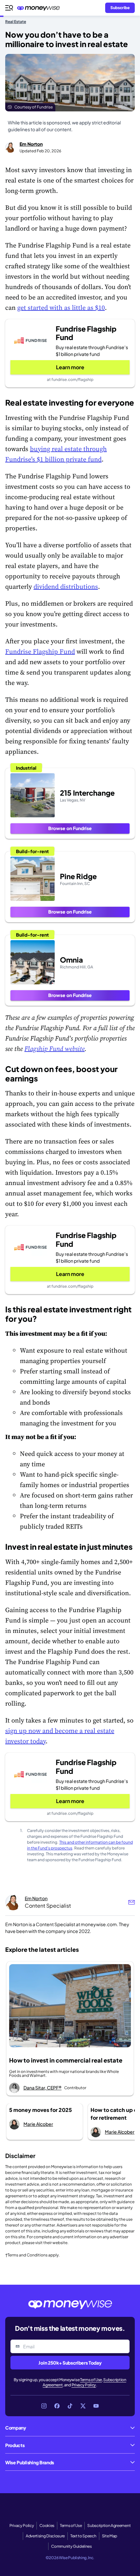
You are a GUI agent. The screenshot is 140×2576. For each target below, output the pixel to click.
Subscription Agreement (109, 2525)
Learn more (70, 367)
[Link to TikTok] (70, 2406)
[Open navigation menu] (9, 8)
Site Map (110, 2536)
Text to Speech (83, 2536)
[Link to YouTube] (96, 2406)
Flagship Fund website (55, 1049)
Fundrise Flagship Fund (40, 651)
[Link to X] (83, 2406)
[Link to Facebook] (57, 2406)
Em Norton (31, 144)
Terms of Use (91, 2380)
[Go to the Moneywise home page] (40, 8)
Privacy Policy (84, 2385)
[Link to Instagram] (44, 2406)
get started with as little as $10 (61, 308)
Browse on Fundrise (70, 828)
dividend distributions (66, 587)
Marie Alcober (38, 2124)
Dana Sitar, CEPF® (42, 2088)
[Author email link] (132, 1902)
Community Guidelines (71, 2546)
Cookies (47, 2525)
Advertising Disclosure (45, 2536)
